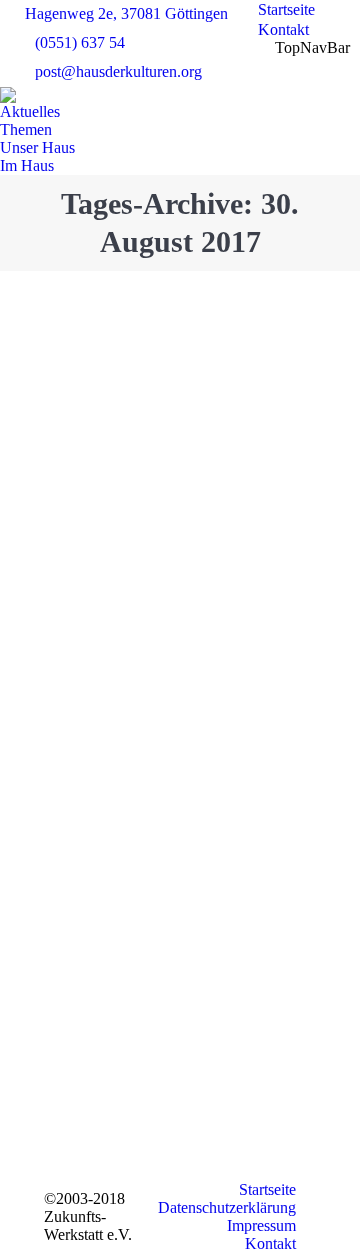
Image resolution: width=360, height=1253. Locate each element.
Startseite (267, 1189)
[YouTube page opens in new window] (217, 1106)
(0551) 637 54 (80, 42)
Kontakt (270, 1243)
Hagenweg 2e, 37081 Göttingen (126, 13)
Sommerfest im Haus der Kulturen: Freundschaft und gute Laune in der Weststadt (175, 551)
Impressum (261, 1225)
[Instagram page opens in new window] (217, 1136)
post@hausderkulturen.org (118, 71)
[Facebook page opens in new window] (217, 1076)
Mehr (109, 902)
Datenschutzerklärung (227, 1207)
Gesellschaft (121, 344)
